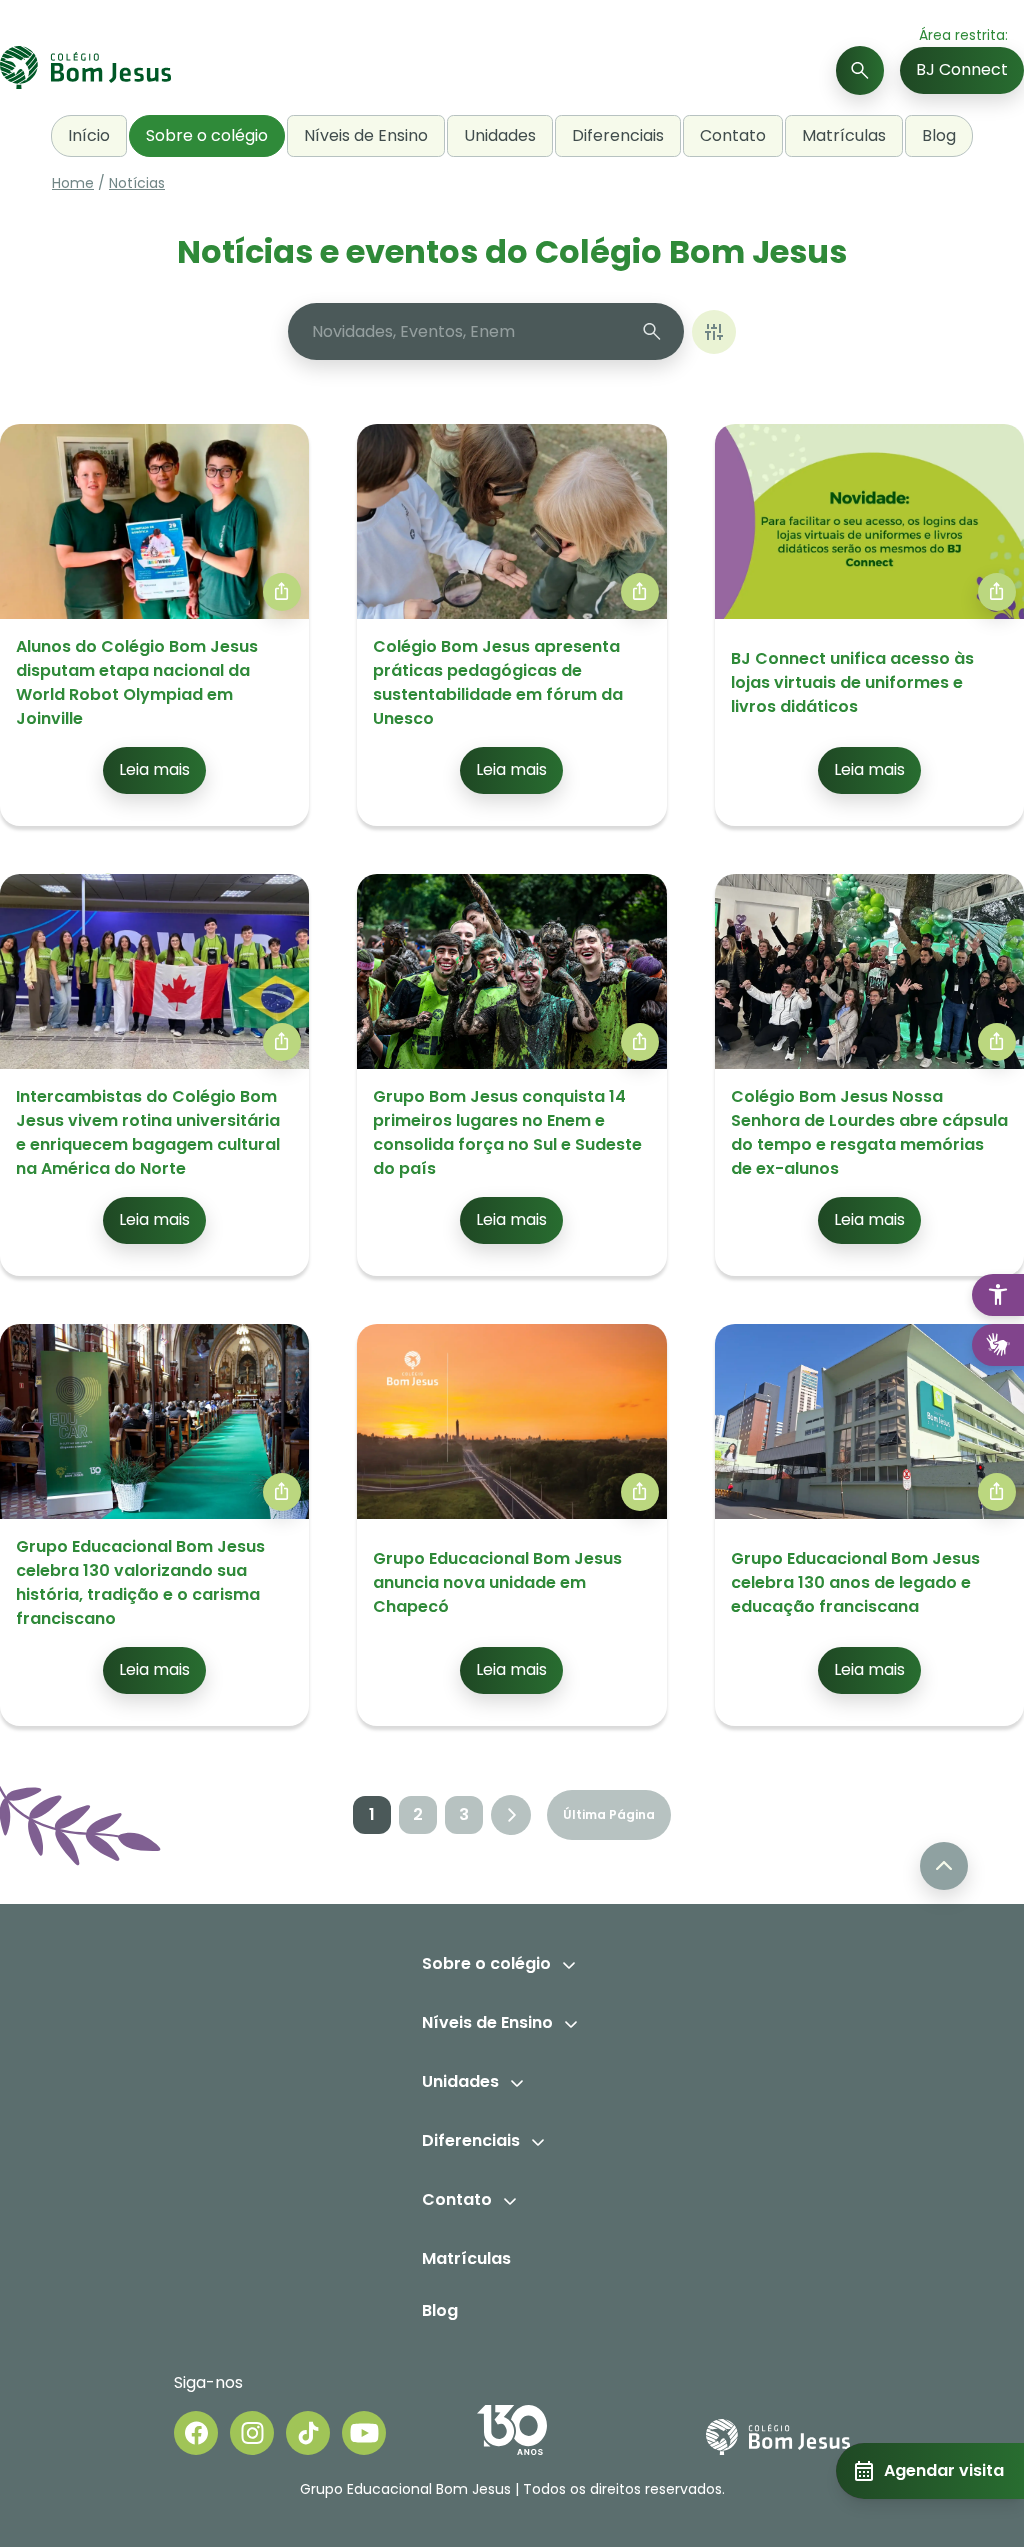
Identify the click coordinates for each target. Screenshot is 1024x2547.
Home (73, 183)
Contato (733, 135)
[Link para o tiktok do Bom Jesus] (308, 2433)
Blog (939, 135)
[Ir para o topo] (944, 1866)
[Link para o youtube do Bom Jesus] (364, 2433)
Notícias (137, 183)
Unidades (500, 135)
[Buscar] (860, 70)
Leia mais (154, 769)
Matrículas (844, 135)
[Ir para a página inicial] (85, 70)
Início (89, 135)
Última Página (609, 1814)
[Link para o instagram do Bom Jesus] (252, 2433)
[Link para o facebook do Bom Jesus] (196, 2433)
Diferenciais (618, 135)
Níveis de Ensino (366, 135)
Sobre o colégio (207, 135)
